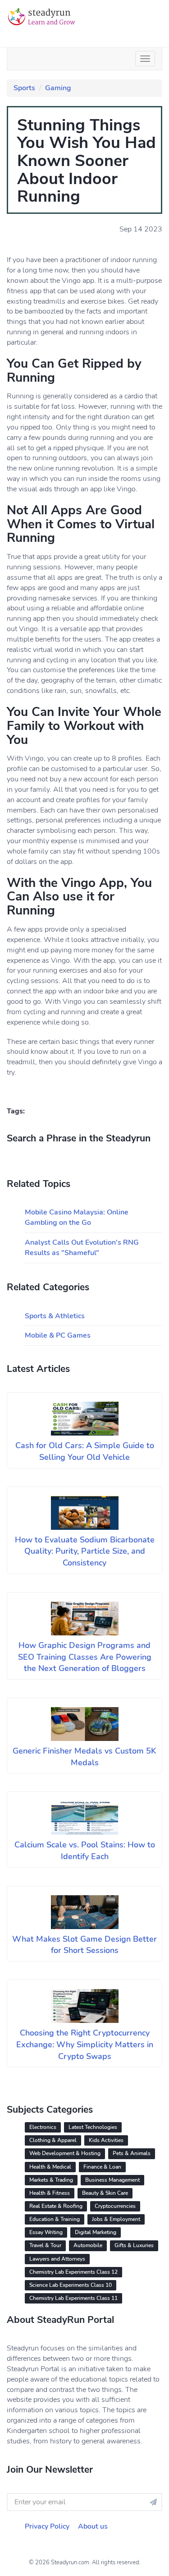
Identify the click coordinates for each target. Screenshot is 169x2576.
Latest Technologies (93, 2127)
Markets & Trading (51, 2180)
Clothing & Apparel (53, 2140)
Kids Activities (106, 2140)
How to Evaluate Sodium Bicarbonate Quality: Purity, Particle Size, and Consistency (85, 1551)
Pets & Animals (132, 2153)
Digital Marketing (96, 2232)
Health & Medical (50, 2167)
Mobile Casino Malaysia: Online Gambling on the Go (77, 1217)
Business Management (112, 2180)
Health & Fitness (50, 2193)
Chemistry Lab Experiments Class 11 (73, 2298)
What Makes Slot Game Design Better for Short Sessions (84, 1945)
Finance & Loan (102, 2167)
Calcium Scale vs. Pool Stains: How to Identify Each (85, 1851)
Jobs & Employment (116, 2219)
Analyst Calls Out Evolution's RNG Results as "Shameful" (82, 1248)
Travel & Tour (45, 2245)
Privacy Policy (47, 2526)
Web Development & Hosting (65, 2153)
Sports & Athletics (55, 1316)
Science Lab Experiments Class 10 (71, 2285)
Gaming (58, 88)
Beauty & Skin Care (105, 2193)
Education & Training (55, 2219)
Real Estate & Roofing (56, 2206)
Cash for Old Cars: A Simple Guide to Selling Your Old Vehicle (85, 1451)
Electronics (43, 2127)
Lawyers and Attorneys (57, 2259)
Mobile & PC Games (58, 1335)
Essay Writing (46, 2232)
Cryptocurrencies (115, 2206)
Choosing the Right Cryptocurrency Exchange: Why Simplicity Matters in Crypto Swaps (85, 2044)
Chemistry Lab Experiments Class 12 (73, 2272)
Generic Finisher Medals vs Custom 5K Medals (84, 1757)
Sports (24, 88)
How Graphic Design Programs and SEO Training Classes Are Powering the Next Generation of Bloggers (85, 1657)
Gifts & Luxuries (134, 2245)
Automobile (88, 2245)
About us (93, 2526)
